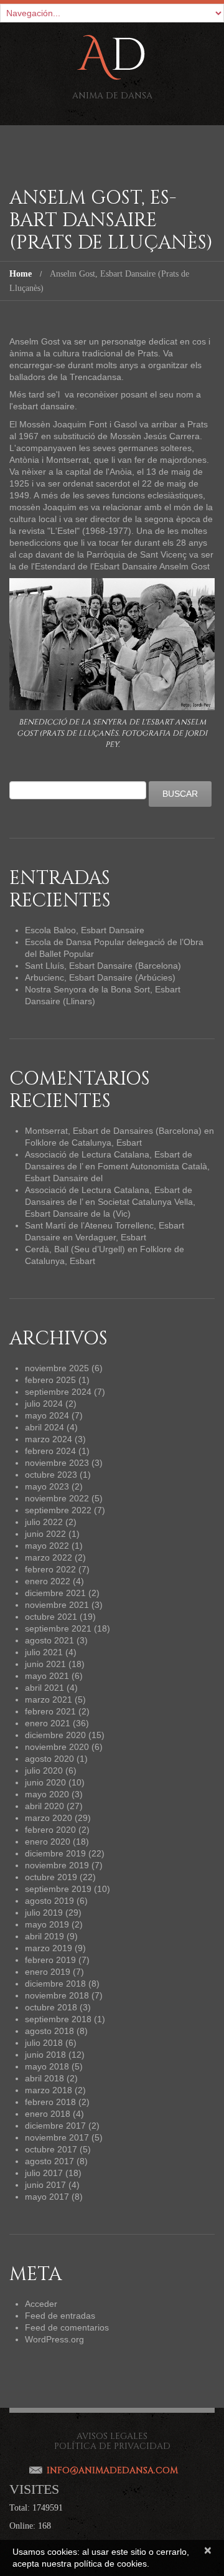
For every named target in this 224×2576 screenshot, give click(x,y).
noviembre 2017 (57, 2137)
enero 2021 (48, 1723)
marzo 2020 (49, 1818)
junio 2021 (45, 1664)
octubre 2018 (51, 2007)
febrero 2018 (50, 2102)
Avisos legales (112, 2436)
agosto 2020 (49, 1759)
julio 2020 (44, 1770)
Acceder (41, 2304)
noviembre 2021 (57, 1605)
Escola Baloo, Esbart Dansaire (85, 930)
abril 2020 (44, 1806)
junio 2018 (45, 2055)
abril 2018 (44, 2078)
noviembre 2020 (57, 1747)
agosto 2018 (49, 2031)
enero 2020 (48, 1842)
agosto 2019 (49, 1901)
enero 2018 (48, 2114)
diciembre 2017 (55, 2126)
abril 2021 (44, 1688)
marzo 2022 (49, 1557)
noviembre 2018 (57, 1995)
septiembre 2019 (58, 1889)
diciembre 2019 (55, 1853)
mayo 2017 (47, 2197)
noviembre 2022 (57, 1498)
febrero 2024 (50, 1451)
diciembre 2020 (55, 1735)
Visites (34, 2489)
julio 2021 (44, 1652)
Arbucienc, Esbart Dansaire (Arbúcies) (100, 977)
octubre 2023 (51, 1475)
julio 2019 (44, 1913)
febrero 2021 (50, 1711)
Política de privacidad (112, 2446)
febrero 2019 (50, 1960)
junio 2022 (45, 1534)
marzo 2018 (49, 2090)
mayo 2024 (47, 1415)
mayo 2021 (47, 1676)
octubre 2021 (51, 1617)
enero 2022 (48, 1581)
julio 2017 (44, 2173)
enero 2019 (48, 1972)
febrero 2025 (50, 1380)
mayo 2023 (47, 1486)
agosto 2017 (49, 2161)
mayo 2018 (47, 2066)
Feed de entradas (60, 2316)
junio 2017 (45, 2185)
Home (21, 274)
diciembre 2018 (55, 1984)
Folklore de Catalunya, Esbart (83, 1143)
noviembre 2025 (57, 1368)
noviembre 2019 (57, 1865)
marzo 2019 (49, 1948)
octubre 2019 (51, 1877)
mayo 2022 (47, 1546)
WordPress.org (54, 2339)
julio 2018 (44, 2043)
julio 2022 (44, 1522)
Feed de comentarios (67, 2327)
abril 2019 (44, 1936)
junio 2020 (45, 1782)
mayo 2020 (47, 1794)
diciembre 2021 (55, 1593)
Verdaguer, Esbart (111, 1237)
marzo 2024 (49, 1439)
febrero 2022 (50, 1569)
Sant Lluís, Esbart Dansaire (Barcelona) (103, 966)
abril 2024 (44, 1427)
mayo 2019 (47, 1924)
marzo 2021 (49, 1699)
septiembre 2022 (58, 1510)
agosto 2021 (49, 1640)
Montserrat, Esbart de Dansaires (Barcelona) (113, 1131)
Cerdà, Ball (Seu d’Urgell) (75, 1249)
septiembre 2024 (58, 1392)
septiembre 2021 (58, 1628)
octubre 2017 (51, 2149)
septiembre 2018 (58, 2019)
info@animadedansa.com (112, 2470)
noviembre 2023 (57, 1463)
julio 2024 (44, 1404)
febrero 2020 (50, 1830)
